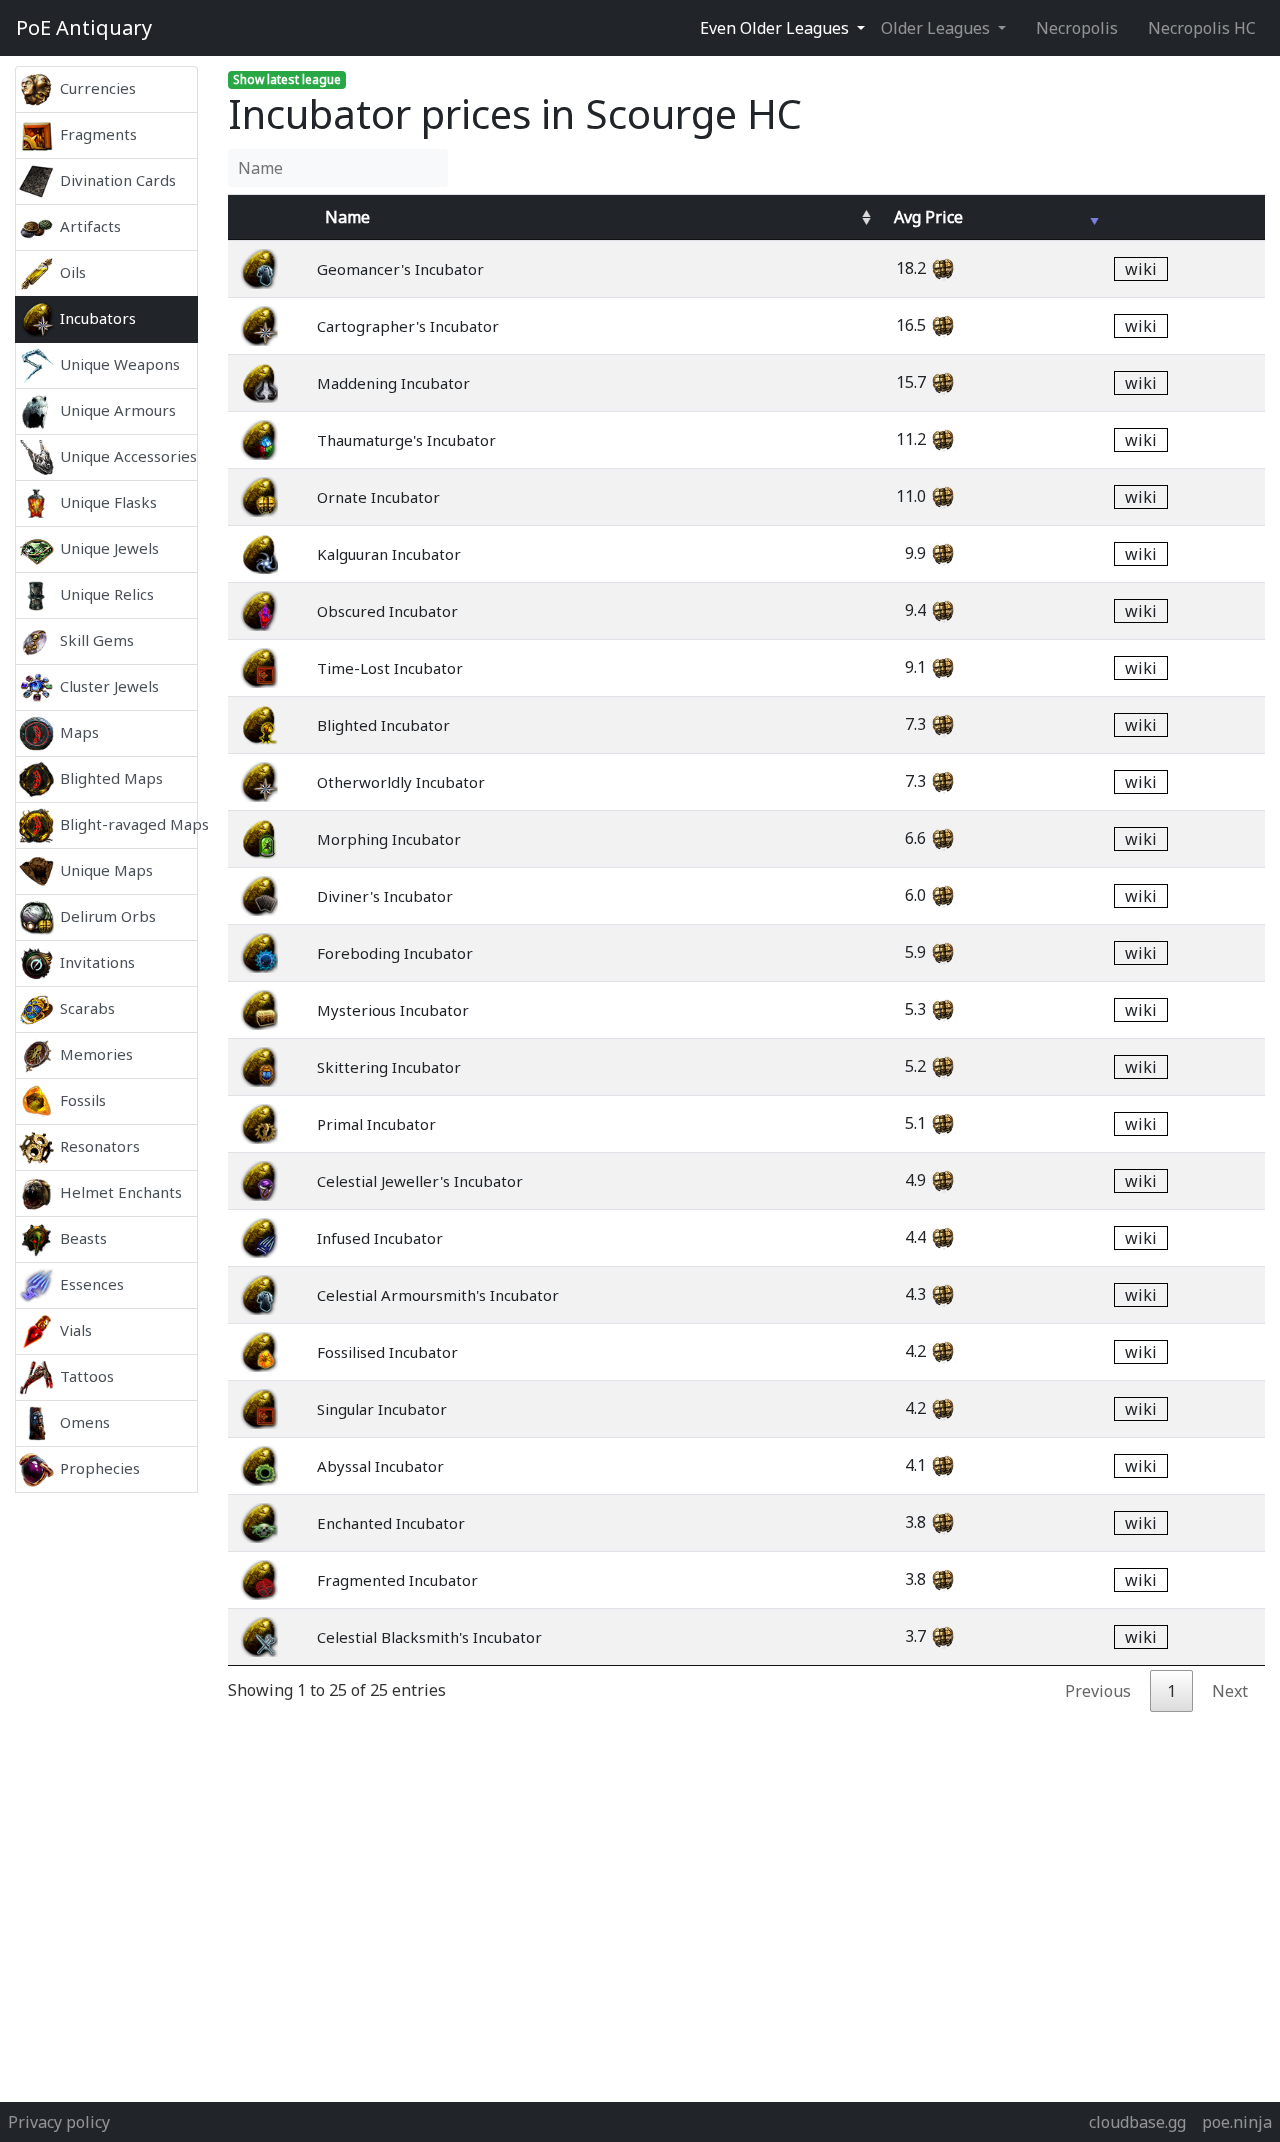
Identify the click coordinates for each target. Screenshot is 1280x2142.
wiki (1141, 269)
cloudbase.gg (1137, 2122)
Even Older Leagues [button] (776, 28)
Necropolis (1077, 28)
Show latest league (287, 79)
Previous (1098, 1691)
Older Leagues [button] (937, 28)
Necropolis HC (1202, 28)
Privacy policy (59, 2122)
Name (347, 217)
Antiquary (84, 27)
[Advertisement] (106, 1792)
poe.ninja (1237, 2122)
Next (1230, 1691)
